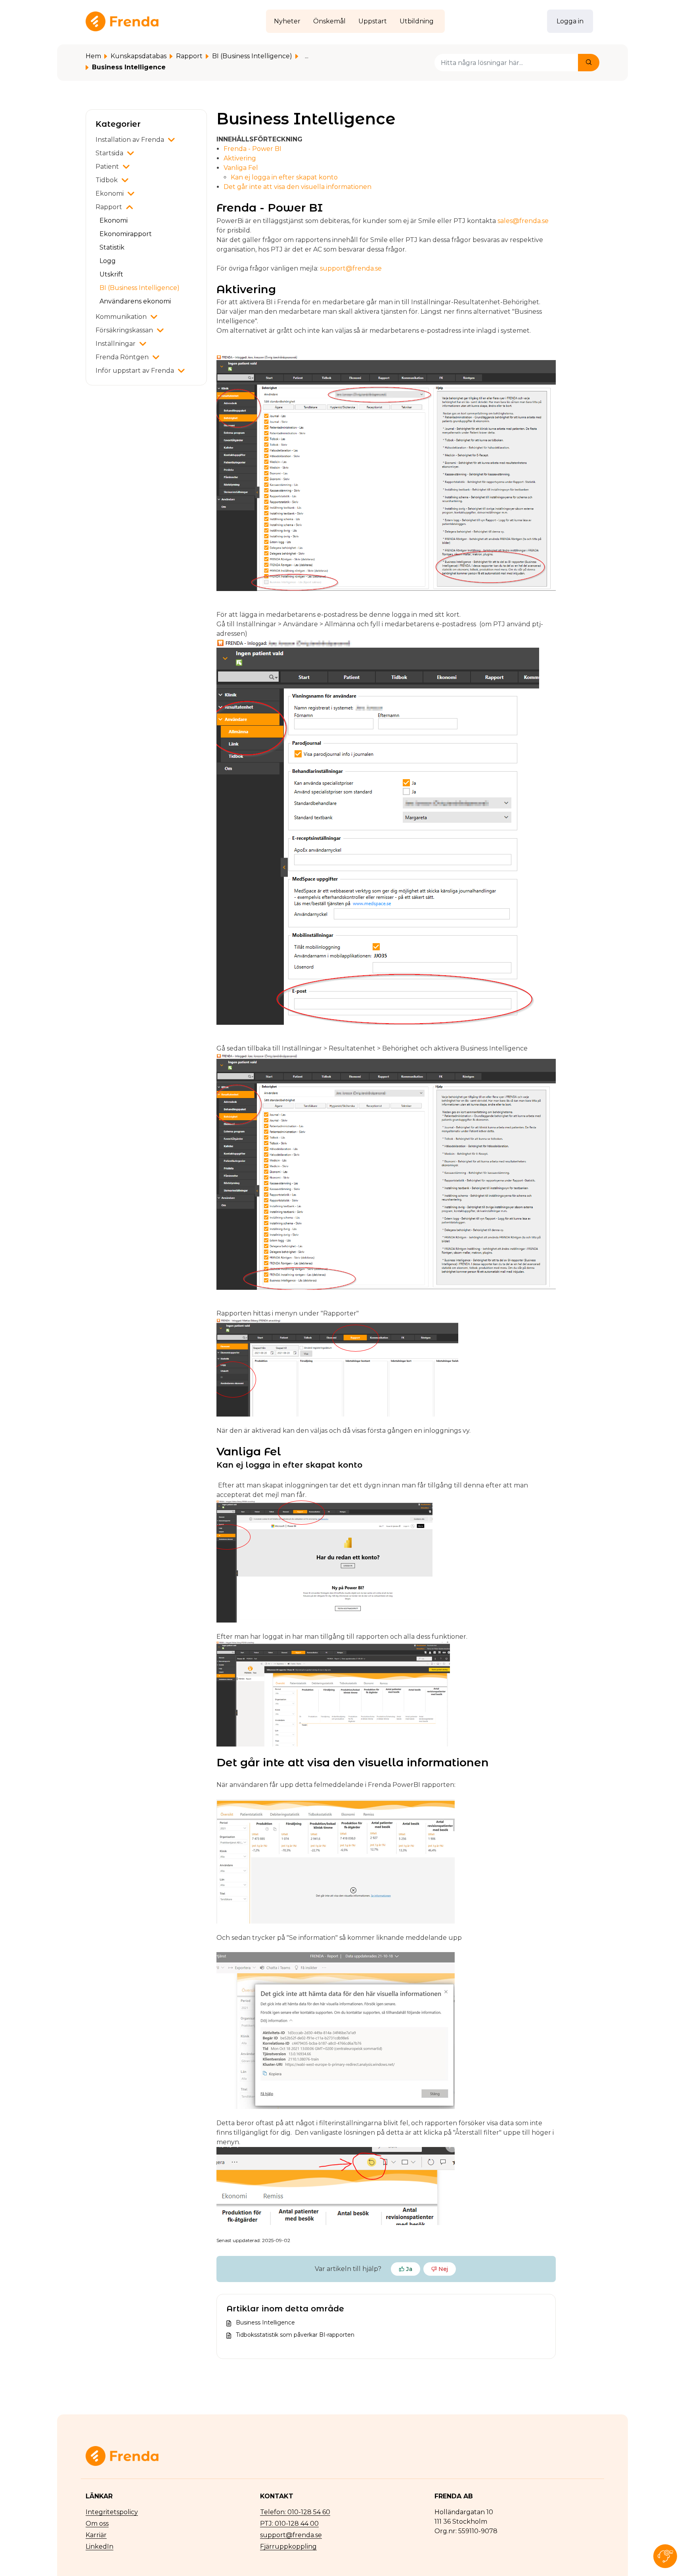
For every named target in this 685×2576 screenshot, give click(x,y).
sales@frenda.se (523, 221)
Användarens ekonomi (135, 301)
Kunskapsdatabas (139, 56)
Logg (108, 261)
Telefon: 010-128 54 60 (295, 2512)
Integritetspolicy (112, 2512)
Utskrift (111, 274)
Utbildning (417, 21)
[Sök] (589, 63)
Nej (443, 2269)
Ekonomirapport (126, 234)
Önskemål (329, 21)
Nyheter (287, 21)
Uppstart (373, 21)
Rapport (189, 56)
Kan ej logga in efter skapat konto (284, 177)
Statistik (112, 247)
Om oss (97, 2524)
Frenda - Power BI (253, 149)
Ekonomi (114, 220)
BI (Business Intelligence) (252, 56)
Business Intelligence (265, 2322)
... (307, 56)
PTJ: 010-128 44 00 (289, 2524)
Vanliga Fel (241, 168)
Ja (409, 2269)
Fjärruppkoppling (288, 2546)
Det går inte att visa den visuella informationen (298, 187)
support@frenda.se (351, 268)
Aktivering (240, 158)
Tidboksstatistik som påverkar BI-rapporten (295, 2335)
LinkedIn (99, 2546)
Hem (93, 56)
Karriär (96, 2535)
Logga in (570, 21)
